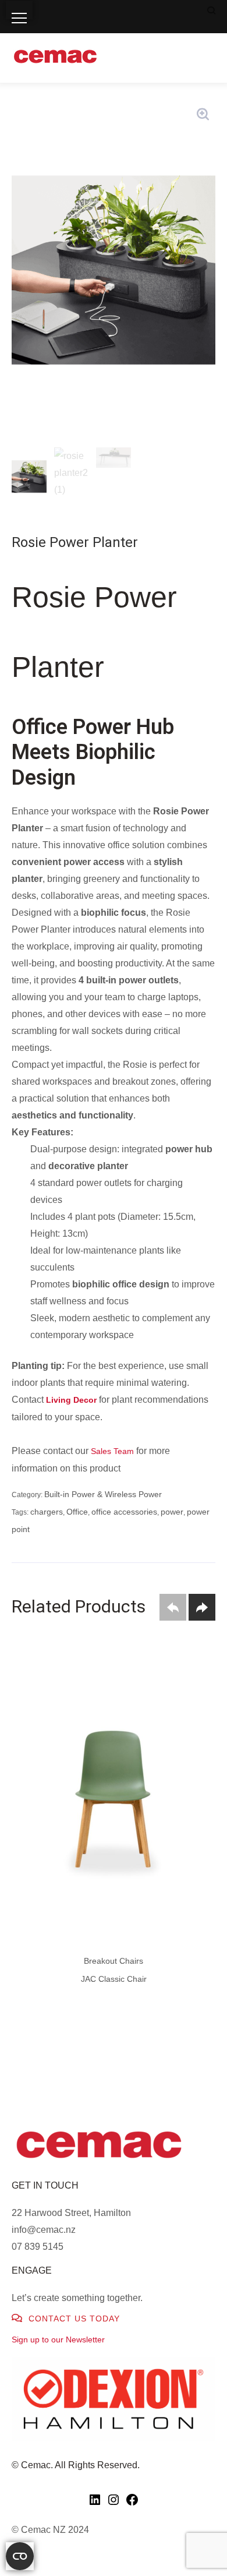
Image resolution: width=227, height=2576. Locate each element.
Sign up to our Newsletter (58, 2339)
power (172, 1512)
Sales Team (112, 1451)
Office (77, 1512)
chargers (47, 1512)
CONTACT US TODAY (73, 2319)
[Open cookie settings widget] (20, 2556)
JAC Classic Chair (114, 1979)
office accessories (124, 1512)
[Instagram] (114, 2504)
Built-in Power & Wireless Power (103, 1494)
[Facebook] (132, 2504)
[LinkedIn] (95, 2504)
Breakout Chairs (114, 1961)
